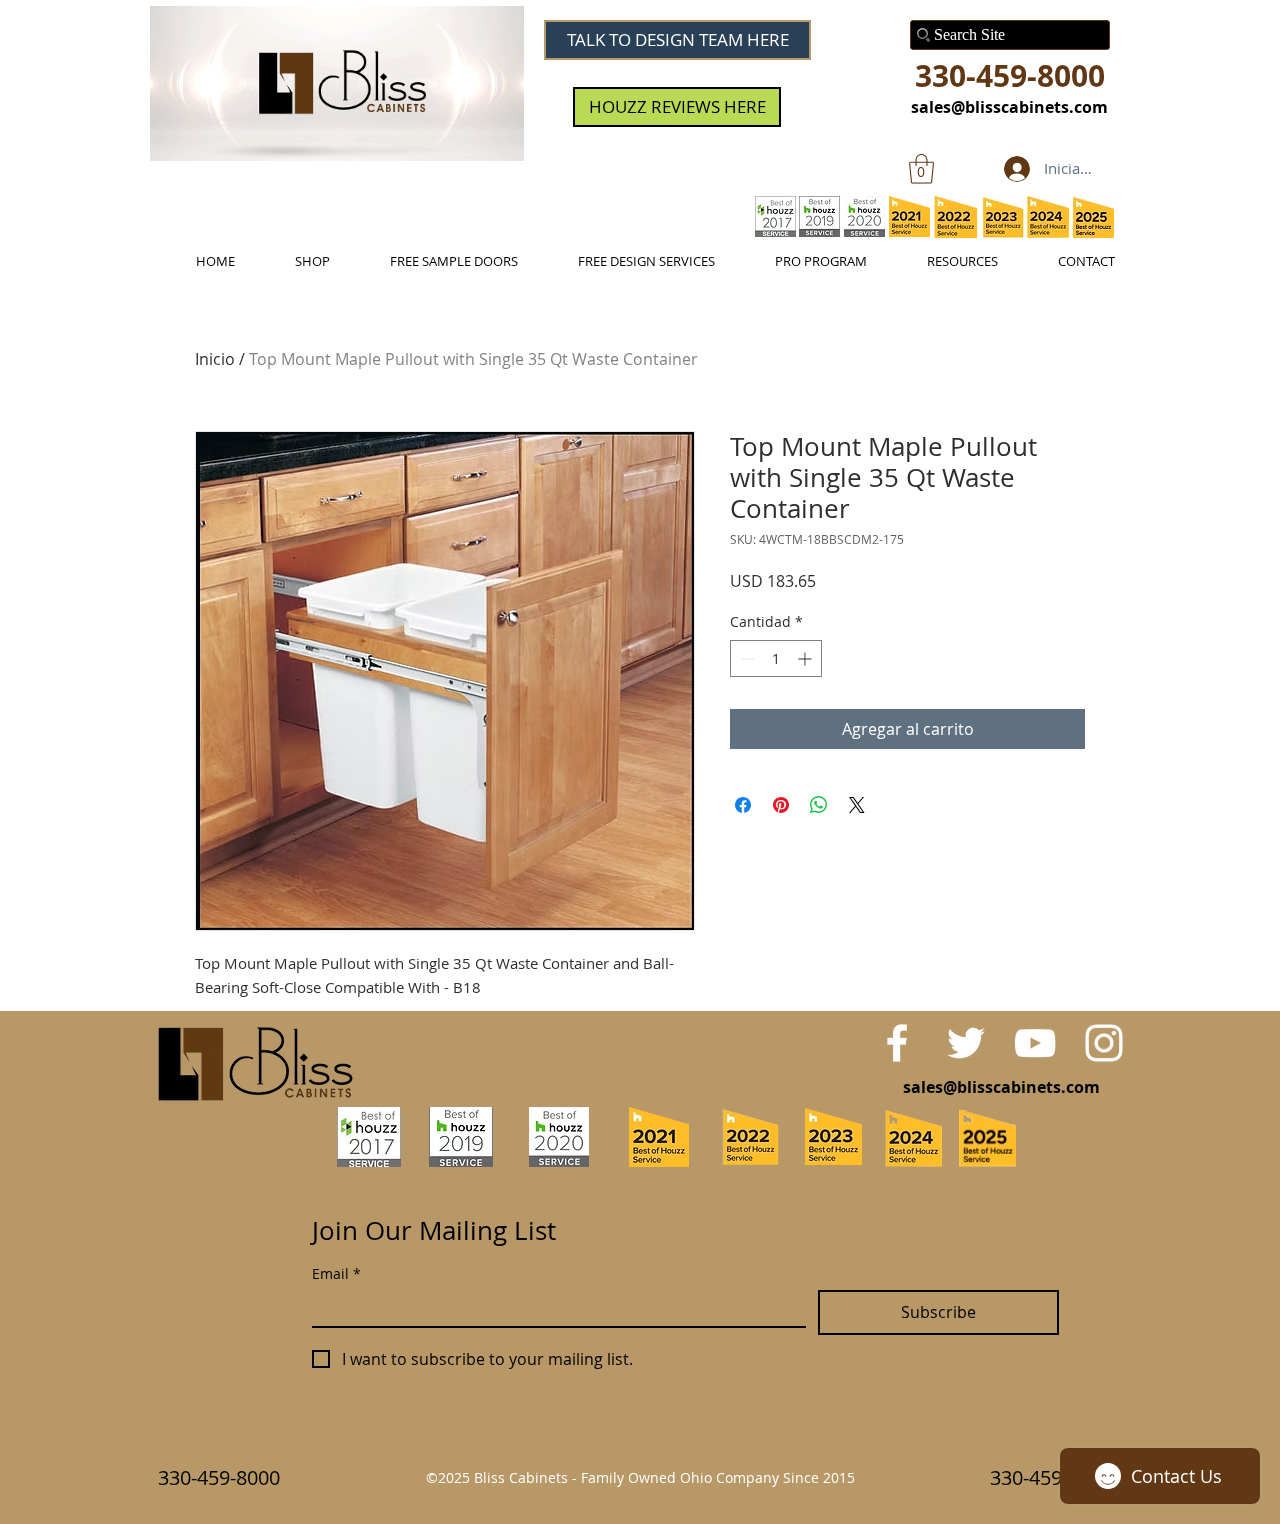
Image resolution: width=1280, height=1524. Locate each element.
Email (336, 1273)
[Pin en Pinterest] (781, 805)
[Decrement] (745, 658)
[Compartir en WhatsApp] (819, 805)
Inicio (215, 359)
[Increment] (806, 658)
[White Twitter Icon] (966, 1043)
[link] (921, 169)
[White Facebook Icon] (897, 1043)
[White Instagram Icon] (1104, 1043)
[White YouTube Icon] (1035, 1043)
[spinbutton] (776, 658)
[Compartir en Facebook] (743, 805)
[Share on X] (857, 805)
